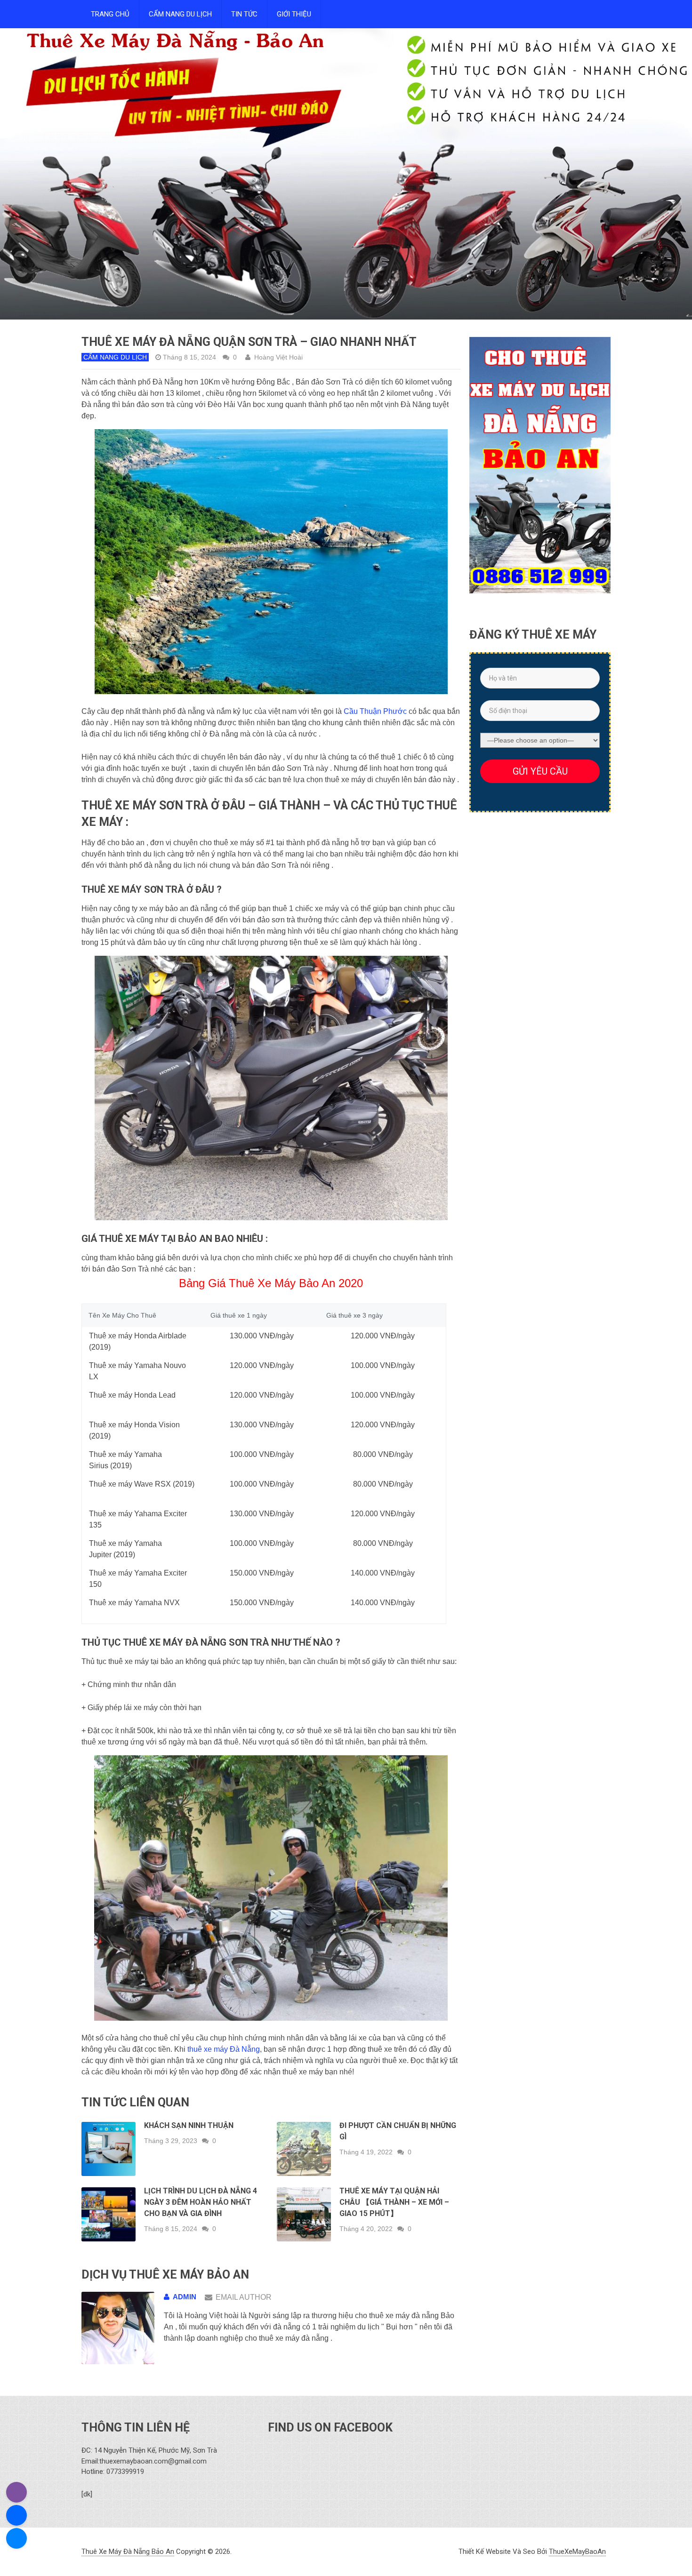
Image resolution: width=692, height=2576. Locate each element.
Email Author (244, 2297)
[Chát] (16, 2538)
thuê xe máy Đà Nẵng (224, 2049)
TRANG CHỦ (110, 14)
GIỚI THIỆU (294, 14)
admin (185, 2297)
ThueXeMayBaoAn (577, 2552)
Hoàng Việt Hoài (278, 357)
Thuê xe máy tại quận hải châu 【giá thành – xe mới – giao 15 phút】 (394, 2202)
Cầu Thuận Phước (375, 711)
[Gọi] (16, 2492)
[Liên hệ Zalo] (16, 2515)
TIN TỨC (244, 14)
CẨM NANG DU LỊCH (180, 14)
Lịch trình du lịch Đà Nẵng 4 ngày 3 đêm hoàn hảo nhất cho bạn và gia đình (201, 2202)
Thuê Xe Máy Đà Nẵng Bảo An (128, 2552)
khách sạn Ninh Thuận (189, 2125)
